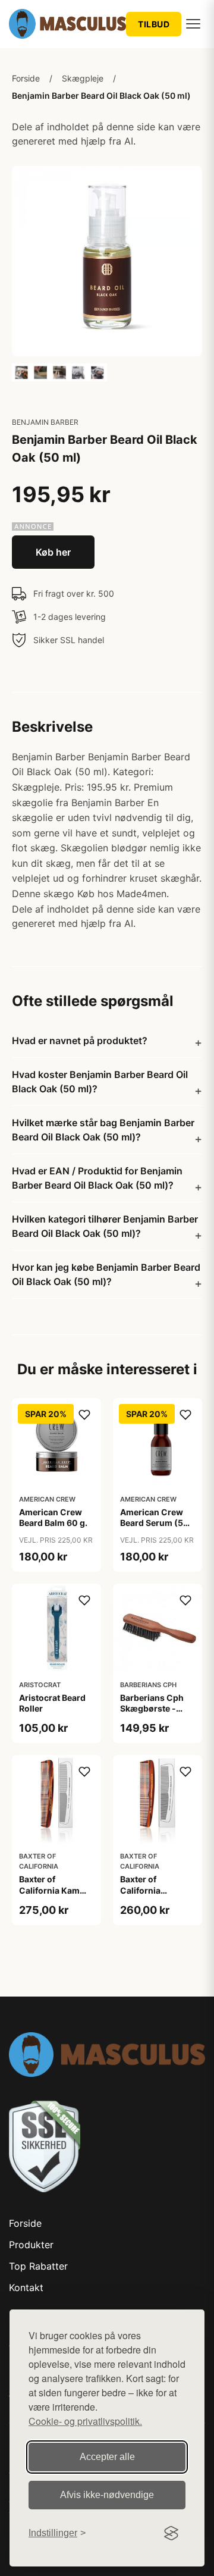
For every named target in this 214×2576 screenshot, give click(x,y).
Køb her (53, 552)
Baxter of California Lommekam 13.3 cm (153, 1895)
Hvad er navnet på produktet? (80, 1041)
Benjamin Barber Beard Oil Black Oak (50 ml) (101, 95)
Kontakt (26, 2287)
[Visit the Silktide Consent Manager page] (171, 2533)
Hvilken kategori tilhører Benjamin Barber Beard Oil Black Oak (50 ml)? (105, 1226)
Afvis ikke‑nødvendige (107, 2495)
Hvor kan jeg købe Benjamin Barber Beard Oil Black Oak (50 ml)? (106, 1274)
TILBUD (154, 24)
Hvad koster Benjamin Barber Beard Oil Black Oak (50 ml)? (100, 1082)
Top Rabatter (38, 2266)
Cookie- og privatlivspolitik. (85, 2421)
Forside (26, 78)
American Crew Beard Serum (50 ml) (155, 1523)
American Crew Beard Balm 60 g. (53, 1517)
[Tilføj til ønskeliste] (84, 1415)
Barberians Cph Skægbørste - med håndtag (152, 1708)
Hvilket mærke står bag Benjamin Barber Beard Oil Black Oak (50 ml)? (103, 1130)
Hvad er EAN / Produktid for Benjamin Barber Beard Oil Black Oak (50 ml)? (97, 1178)
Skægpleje (83, 78)
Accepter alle (107, 2457)
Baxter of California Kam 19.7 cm (49, 1890)
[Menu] (193, 24)
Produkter (31, 2245)
